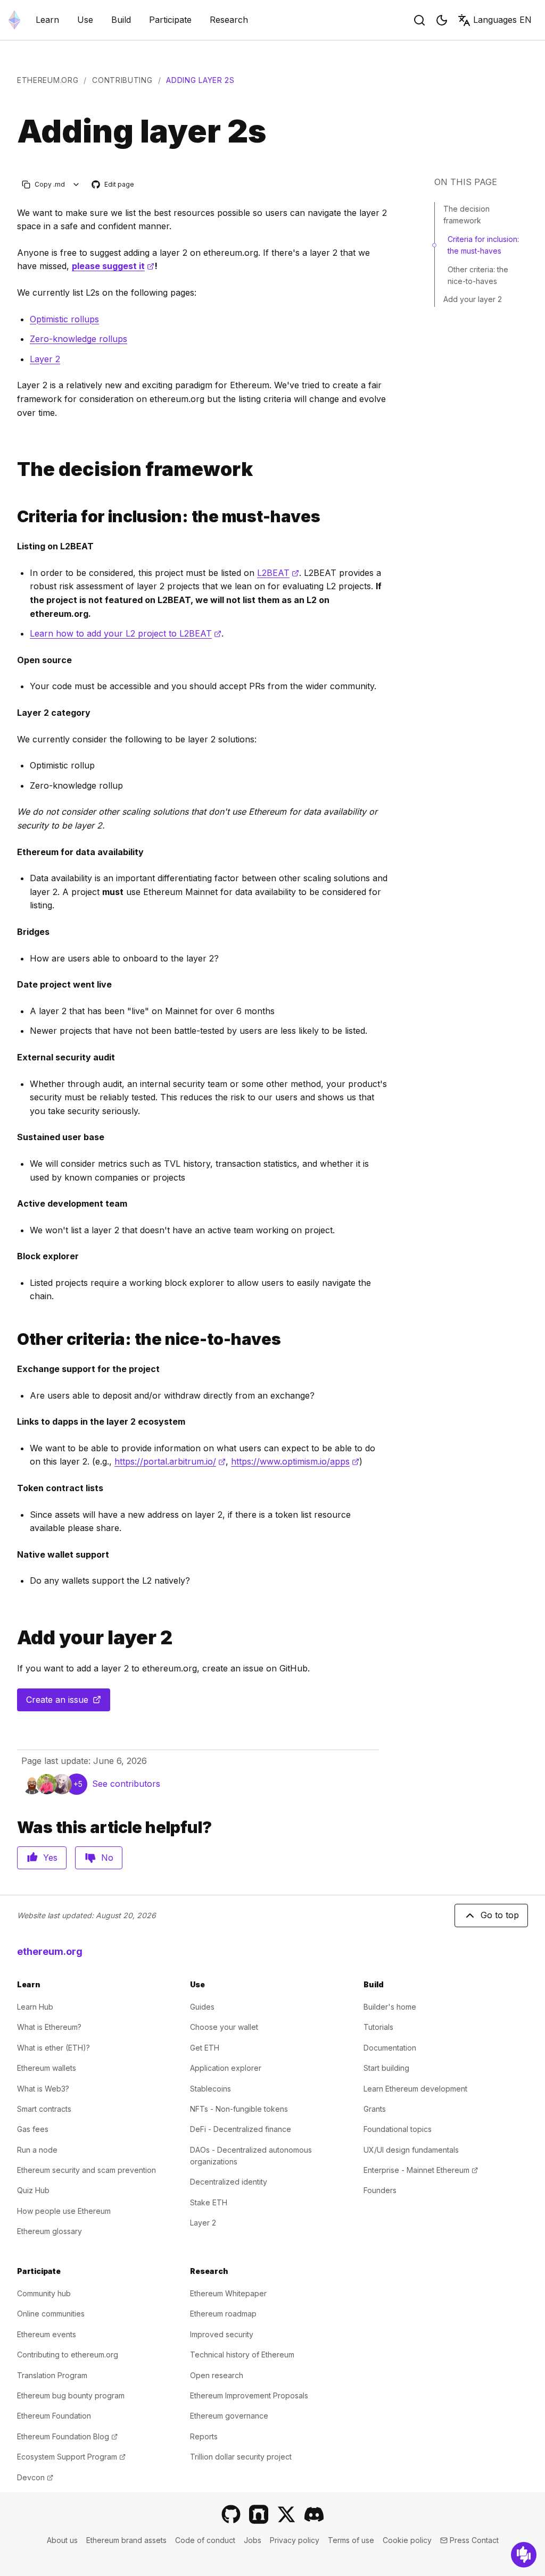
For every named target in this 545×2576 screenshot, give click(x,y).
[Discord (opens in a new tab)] (314, 2514)
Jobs (253, 2540)
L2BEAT (278, 573)
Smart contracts (44, 2109)
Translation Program (52, 2375)
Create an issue (68, 1703)
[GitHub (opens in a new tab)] (231, 2514)
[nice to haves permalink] (13, 1339)
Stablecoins (210, 2089)
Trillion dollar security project (241, 2457)
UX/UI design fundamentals (411, 2150)
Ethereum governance (229, 2416)
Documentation (390, 2048)
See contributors (126, 1784)
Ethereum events (47, 2334)
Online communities (51, 2314)
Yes (50, 1858)
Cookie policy (407, 2540)
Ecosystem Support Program (71, 2457)
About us (62, 2540)
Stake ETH (209, 2202)
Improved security (222, 2334)
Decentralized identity (229, 2182)
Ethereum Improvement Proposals (249, 2395)
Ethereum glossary (49, 2231)
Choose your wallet (224, 2027)
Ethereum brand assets (126, 2540)
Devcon (35, 2477)
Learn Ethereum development (415, 2089)
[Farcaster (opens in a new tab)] (259, 2514)
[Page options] (76, 184)
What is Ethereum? (49, 2027)
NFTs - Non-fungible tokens (239, 2109)
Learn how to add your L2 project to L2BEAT (126, 633)
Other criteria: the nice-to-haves (478, 275)
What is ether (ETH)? (53, 2048)
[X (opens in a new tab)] (286, 2514)
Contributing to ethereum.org (68, 2355)
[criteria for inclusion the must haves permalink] (13, 517)
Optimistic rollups (64, 319)
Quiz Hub (33, 2190)
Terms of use (351, 2540)
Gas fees (33, 2129)
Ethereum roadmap (223, 2314)
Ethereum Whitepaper (228, 2293)
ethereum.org (48, 80)
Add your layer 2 (473, 299)
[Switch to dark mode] (442, 20)
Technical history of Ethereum (242, 2355)
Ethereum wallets (47, 2068)
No (107, 1858)
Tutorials (378, 2027)
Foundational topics (398, 2129)
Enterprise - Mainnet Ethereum (421, 2170)
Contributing (122, 80)
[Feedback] (524, 2555)
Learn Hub (35, 2007)
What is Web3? (43, 2089)
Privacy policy (295, 2540)
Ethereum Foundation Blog (67, 2436)
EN (502, 20)
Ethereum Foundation (54, 2416)
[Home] (14, 20)
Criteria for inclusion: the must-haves (483, 245)
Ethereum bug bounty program (71, 2395)
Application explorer (226, 2068)
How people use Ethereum (64, 2211)
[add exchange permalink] (13, 1638)
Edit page (113, 185)
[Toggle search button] (419, 20)
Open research (217, 2375)
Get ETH (205, 2048)
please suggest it (113, 266)
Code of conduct (205, 2540)
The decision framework (466, 215)
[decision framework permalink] (13, 469)
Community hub (44, 2293)
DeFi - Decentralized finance (241, 2129)
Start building (386, 2068)
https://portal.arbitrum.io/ (170, 1461)
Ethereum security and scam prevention (86, 2170)
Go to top (500, 1915)
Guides (202, 2007)
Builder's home (390, 2007)
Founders (380, 2190)
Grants (375, 2109)
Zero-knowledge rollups (79, 339)
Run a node (37, 2150)
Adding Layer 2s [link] (200, 80)
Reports (204, 2436)
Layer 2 (45, 359)
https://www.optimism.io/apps (295, 1461)
